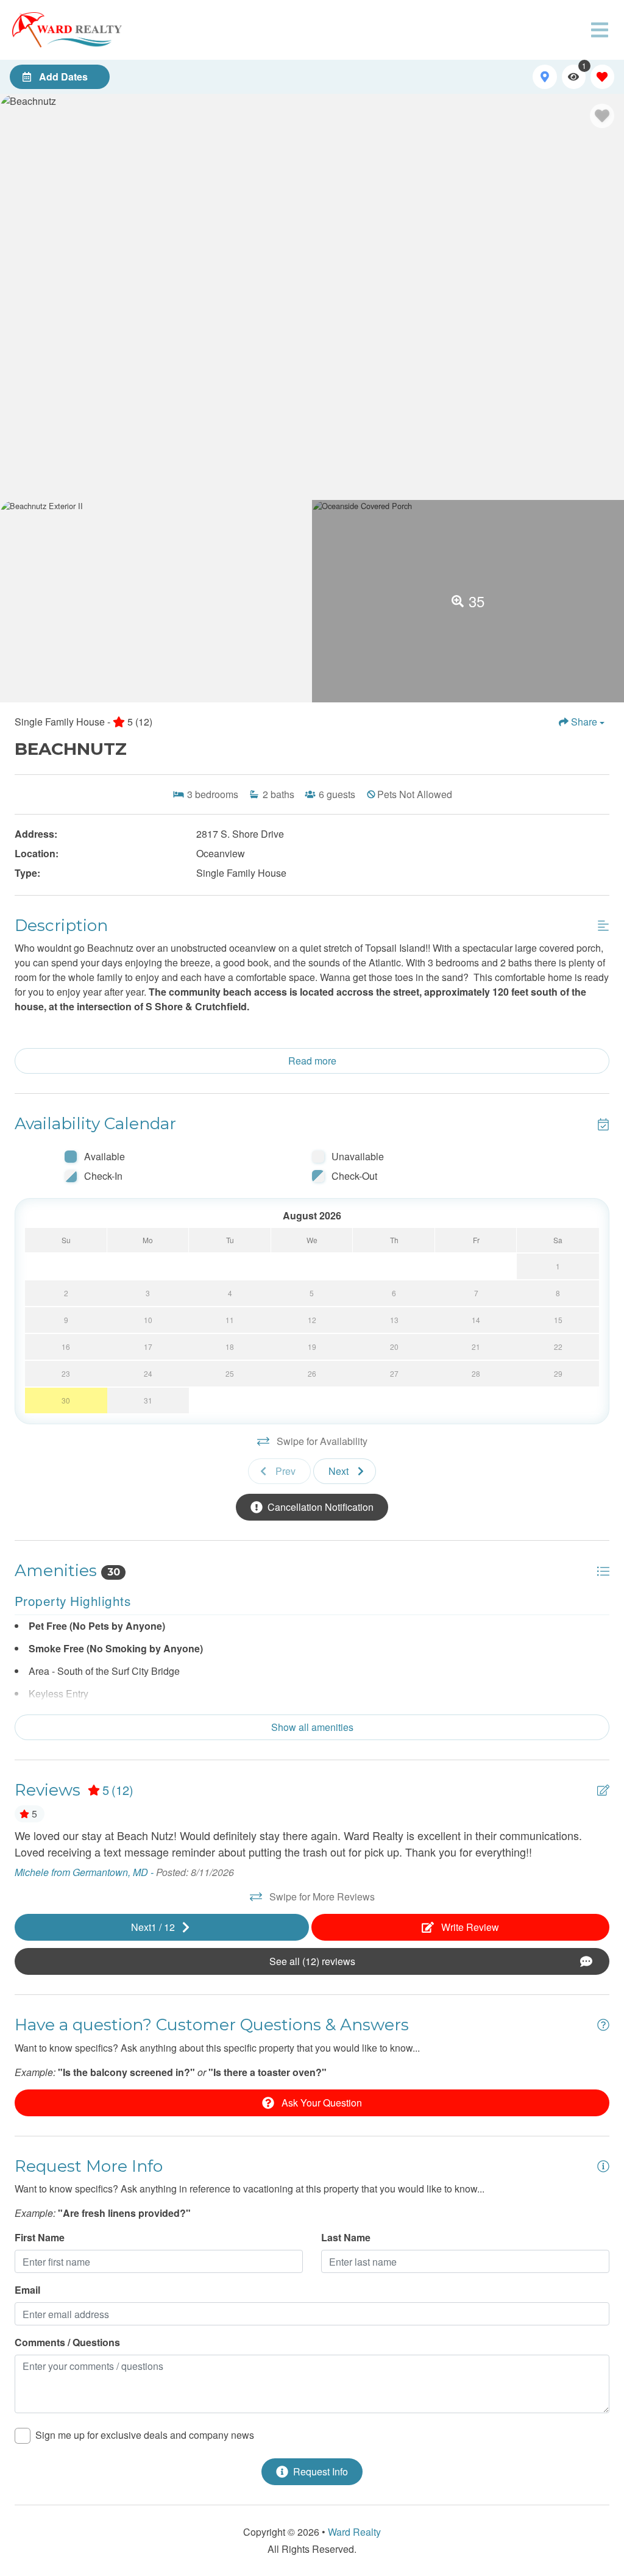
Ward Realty (354, 2532)
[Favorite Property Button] (602, 116)
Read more (312, 1061)
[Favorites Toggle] (602, 77)
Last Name (346, 2237)
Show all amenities (312, 1727)
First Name (40, 2237)
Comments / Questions (67, 2342)
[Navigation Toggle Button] (600, 30)
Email (27, 2290)
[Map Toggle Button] (544, 77)
